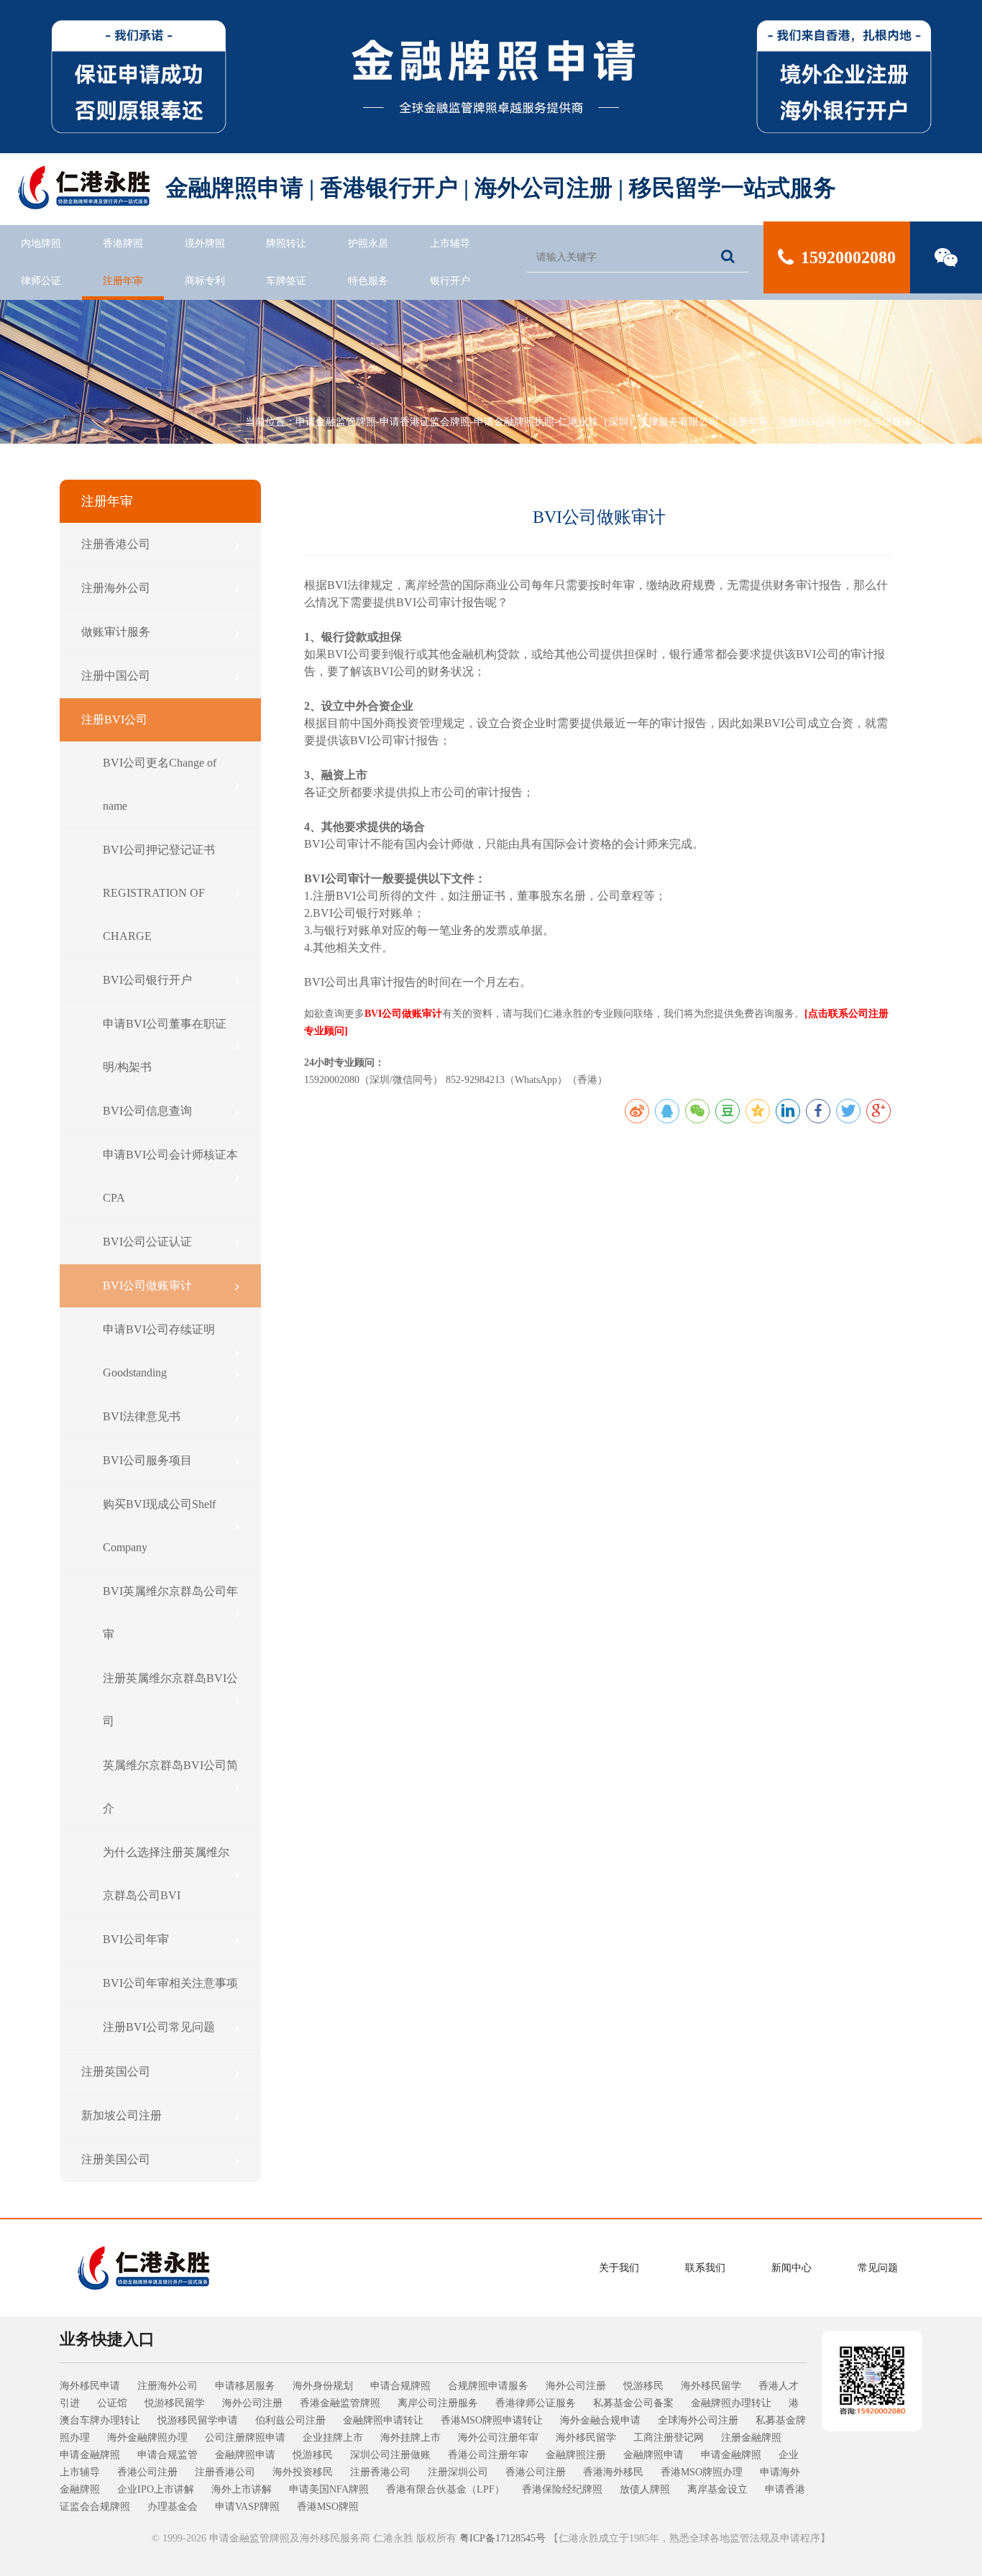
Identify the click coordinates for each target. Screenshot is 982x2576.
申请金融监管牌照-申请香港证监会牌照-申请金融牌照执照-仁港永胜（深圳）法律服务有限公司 (507, 422)
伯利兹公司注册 (290, 2420)
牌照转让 (286, 243)
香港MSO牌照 (328, 2507)
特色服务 (368, 281)
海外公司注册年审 (498, 2438)
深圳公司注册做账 (390, 2455)
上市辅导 (450, 243)
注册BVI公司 (807, 422)
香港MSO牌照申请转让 (492, 2420)
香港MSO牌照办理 (702, 2472)
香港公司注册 (147, 2472)
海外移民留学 (711, 2386)
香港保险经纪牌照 (562, 2489)
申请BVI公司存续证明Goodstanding (159, 1351)
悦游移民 (643, 2386)
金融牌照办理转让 (731, 2403)
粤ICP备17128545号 (503, 2538)
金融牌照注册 (576, 2455)
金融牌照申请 (245, 2455)
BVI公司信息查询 (147, 1111)
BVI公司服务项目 (147, 1460)
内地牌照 (41, 243)
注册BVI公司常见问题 (159, 2027)
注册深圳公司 (458, 2472)
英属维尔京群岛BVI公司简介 (170, 1787)
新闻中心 (791, 2268)
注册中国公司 (116, 676)
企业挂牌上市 (333, 2438)
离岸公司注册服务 (438, 2403)
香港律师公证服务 (536, 2403)
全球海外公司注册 (698, 2420)
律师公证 (41, 281)
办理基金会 (173, 2507)
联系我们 (705, 2268)
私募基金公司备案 (633, 2403)
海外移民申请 (90, 2386)
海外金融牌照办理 (147, 2438)
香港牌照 (123, 243)
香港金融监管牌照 (340, 2403)
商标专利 (205, 281)
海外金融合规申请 (600, 2420)
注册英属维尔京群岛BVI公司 (170, 1700)
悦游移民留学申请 (198, 2420)
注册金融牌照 (751, 2438)
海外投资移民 (303, 2472)
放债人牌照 (645, 2489)
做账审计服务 (116, 632)
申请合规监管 (168, 2455)
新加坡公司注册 (121, 2115)
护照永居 (368, 243)
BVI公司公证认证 (147, 1242)
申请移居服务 (245, 2386)
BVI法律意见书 (142, 1416)
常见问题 (878, 2268)
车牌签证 (286, 281)
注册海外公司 (116, 588)
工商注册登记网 (669, 2438)
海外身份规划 (323, 2386)
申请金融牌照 (90, 2455)
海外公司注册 (576, 2386)
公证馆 (112, 2403)
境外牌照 (205, 243)
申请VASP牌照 (247, 2507)
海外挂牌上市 (410, 2438)
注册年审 (123, 281)
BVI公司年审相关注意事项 (170, 1983)
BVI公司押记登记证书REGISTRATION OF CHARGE (159, 893)
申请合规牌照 (400, 2386)
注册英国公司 (116, 2072)
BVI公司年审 (136, 1939)
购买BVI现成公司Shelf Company (159, 1526)
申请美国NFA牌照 (329, 2489)
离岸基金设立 (717, 2489)
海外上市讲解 (242, 2489)
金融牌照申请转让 (383, 2420)
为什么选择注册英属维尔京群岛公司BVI (166, 1874)
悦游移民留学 (175, 2403)
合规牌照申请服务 (488, 2386)
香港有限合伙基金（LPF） (445, 2489)
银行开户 (450, 281)
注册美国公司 (116, 2159)
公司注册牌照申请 (245, 2438)
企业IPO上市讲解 (156, 2489)
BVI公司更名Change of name (160, 784)
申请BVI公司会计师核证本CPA (170, 1176)
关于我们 (619, 2268)
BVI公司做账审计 (884, 422)
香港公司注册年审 (488, 2455)
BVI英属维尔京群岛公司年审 (170, 1613)
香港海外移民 (613, 2472)
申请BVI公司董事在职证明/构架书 (165, 1045)
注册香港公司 (116, 544)
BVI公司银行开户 (147, 980)
